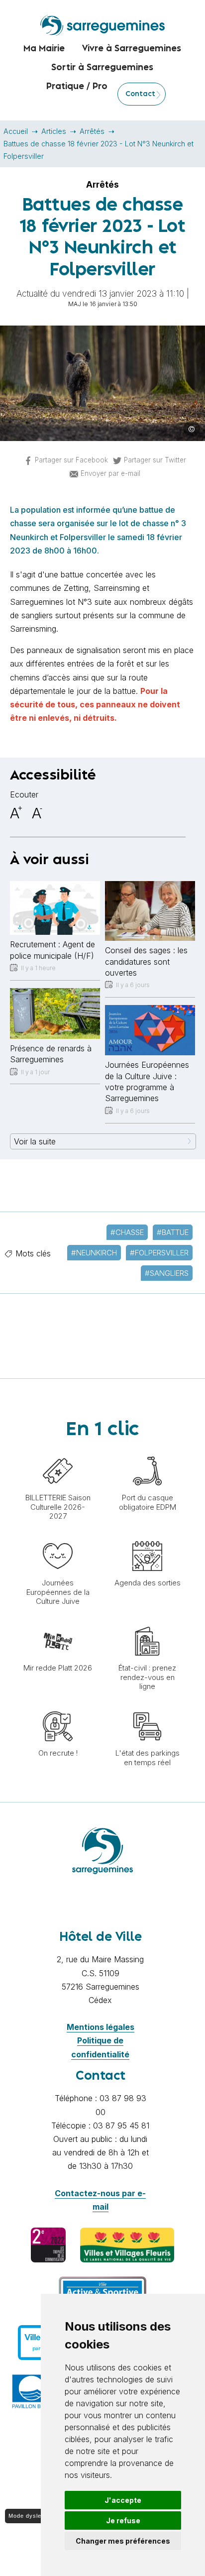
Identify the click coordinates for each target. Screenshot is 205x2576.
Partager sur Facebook (71, 460)
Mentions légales (101, 2027)
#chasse (127, 1232)
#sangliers (167, 1273)
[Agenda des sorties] (147, 1536)
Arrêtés (92, 131)
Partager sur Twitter (155, 460)
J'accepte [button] (123, 2500)
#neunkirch (94, 1253)
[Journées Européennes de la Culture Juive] (58, 1536)
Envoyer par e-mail (110, 473)
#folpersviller (159, 1253)
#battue (173, 1232)
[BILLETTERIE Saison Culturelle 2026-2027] (58, 1451)
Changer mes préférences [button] (123, 2541)
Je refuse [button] (123, 2520)
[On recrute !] (58, 1706)
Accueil (16, 131)
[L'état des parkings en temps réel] (147, 1706)
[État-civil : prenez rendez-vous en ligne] (147, 1621)
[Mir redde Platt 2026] (58, 1621)
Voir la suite (35, 1141)
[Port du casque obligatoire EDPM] (147, 1451)
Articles (54, 131)
